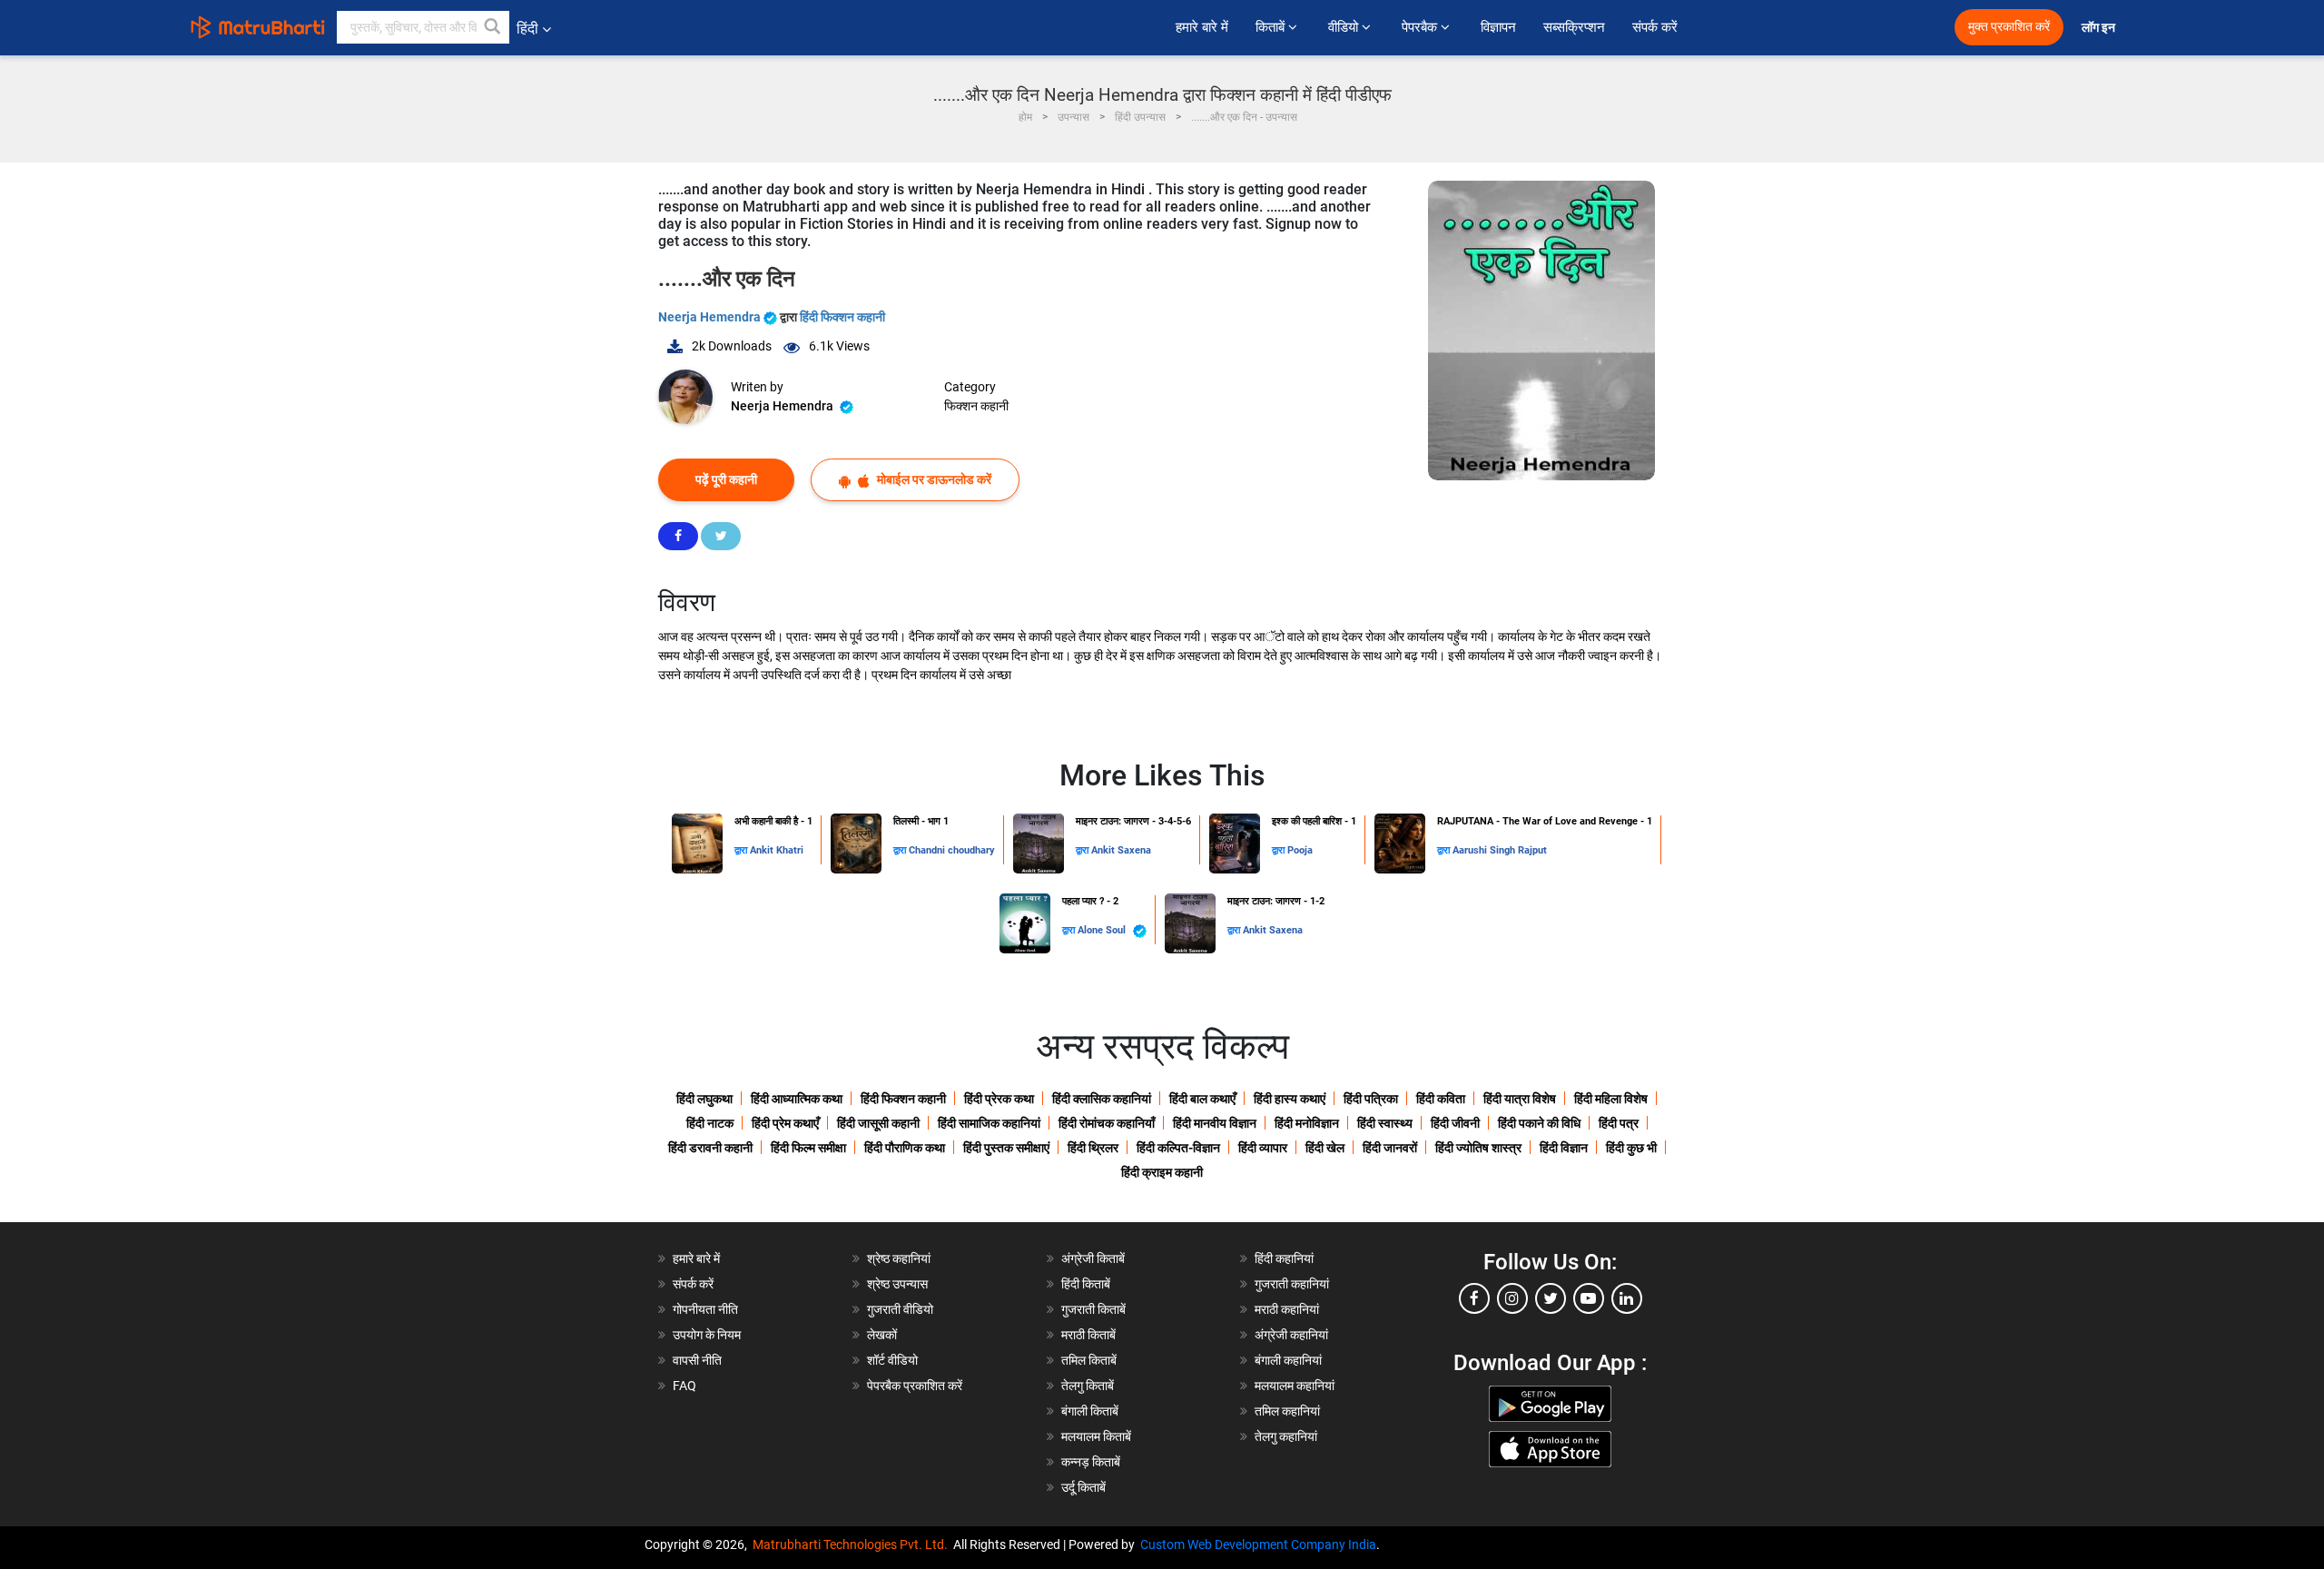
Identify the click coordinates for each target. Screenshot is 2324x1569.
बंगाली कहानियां (1288, 1360)
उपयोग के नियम (707, 1335)
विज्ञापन (1498, 27)
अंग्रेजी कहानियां (1291, 1335)
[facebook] (1474, 1298)
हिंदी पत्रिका (1371, 1099)
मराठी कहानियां (1287, 1309)
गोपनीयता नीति (705, 1309)
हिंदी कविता (1441, 1099)
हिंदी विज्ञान (1564, 1148)
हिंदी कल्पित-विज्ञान (1178, 1148)
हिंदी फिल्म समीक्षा (808, 1148)
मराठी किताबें (1088, 1335)
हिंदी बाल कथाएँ (1202, 1099)
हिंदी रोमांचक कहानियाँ (1107, 1123)
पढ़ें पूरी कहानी (726, 479)
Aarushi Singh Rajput (1500, 850)
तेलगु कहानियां (1286, 1436)
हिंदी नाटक (710, 1123)
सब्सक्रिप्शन (1574, 27)
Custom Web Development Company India (1258, 1544)
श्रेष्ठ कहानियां (899, 1258)
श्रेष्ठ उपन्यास (897, 1284)
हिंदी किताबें (1086, 1284)
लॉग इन (2100, 28)
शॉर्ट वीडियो (892, 1360)
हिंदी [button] (527, 29)
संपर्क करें (1655, 27)
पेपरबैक (1421, 27)
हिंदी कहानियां (1284, 1258)
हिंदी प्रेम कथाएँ (785, 1123)
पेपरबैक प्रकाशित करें (915, 1386)
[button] (493, 27)
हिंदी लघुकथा (704, 1099)
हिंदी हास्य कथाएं (1290, 1099)
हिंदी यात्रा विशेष (1520, 1099)
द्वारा (742, 850)
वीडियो (1345, 27)
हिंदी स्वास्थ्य (1385, 1123)
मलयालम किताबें (1096, 1436)
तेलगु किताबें (1088, 1386)
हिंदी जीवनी (1455, 1123)
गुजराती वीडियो (900, 1309)
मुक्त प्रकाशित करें (2009, 27)
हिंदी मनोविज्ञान (1307, 1123)
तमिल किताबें (1089, 1360)
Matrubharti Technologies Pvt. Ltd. (853, 1544)
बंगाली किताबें (1090, 1411)
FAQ (684, 1386)
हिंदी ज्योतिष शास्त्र (1478, 1148)
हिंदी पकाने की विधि (1539, 1123)
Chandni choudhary (952, 850)
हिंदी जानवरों (1390, 1148)
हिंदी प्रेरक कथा (999, 1099)
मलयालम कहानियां (1295, 1386)
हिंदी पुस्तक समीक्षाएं (1006, 1148)
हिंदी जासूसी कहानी (878, 1123)
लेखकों (882, 1335)
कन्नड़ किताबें (1091, 1462)
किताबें (1272, 27)
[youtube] (1589, 1298)
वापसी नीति (697, 1360)
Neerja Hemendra (711, 317)
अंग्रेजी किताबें (1093, 1258)
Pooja (1300, 850)
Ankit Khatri (777, 850)
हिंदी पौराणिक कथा (905, 1148)
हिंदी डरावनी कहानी (710, 1148)
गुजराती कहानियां (1292, 1284)
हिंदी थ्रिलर (1093, 1148)
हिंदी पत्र (1619, 1123)
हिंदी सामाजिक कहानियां (989, 1123)
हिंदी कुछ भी (1631, 1148)
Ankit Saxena (1121, 850)
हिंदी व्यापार (1263, 1148)
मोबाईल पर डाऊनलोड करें (933, 479)
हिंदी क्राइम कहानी (1162, 1172)
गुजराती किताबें (1093, 1309)
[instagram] (1512, 1298)
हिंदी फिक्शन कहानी (842, 317)
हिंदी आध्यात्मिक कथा (797, 1099)
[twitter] (1551, 1298)
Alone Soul (1103, 930)
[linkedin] (1627, 1298)
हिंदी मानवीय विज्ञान (1215, 1123)
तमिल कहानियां (1287, 1411)
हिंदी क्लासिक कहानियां (1102, 1099)
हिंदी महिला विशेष (1611, 1099)
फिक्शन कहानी (976, 406)
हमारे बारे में (1202, 27)
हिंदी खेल (1325, 1148)
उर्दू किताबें (1083, 1487)
